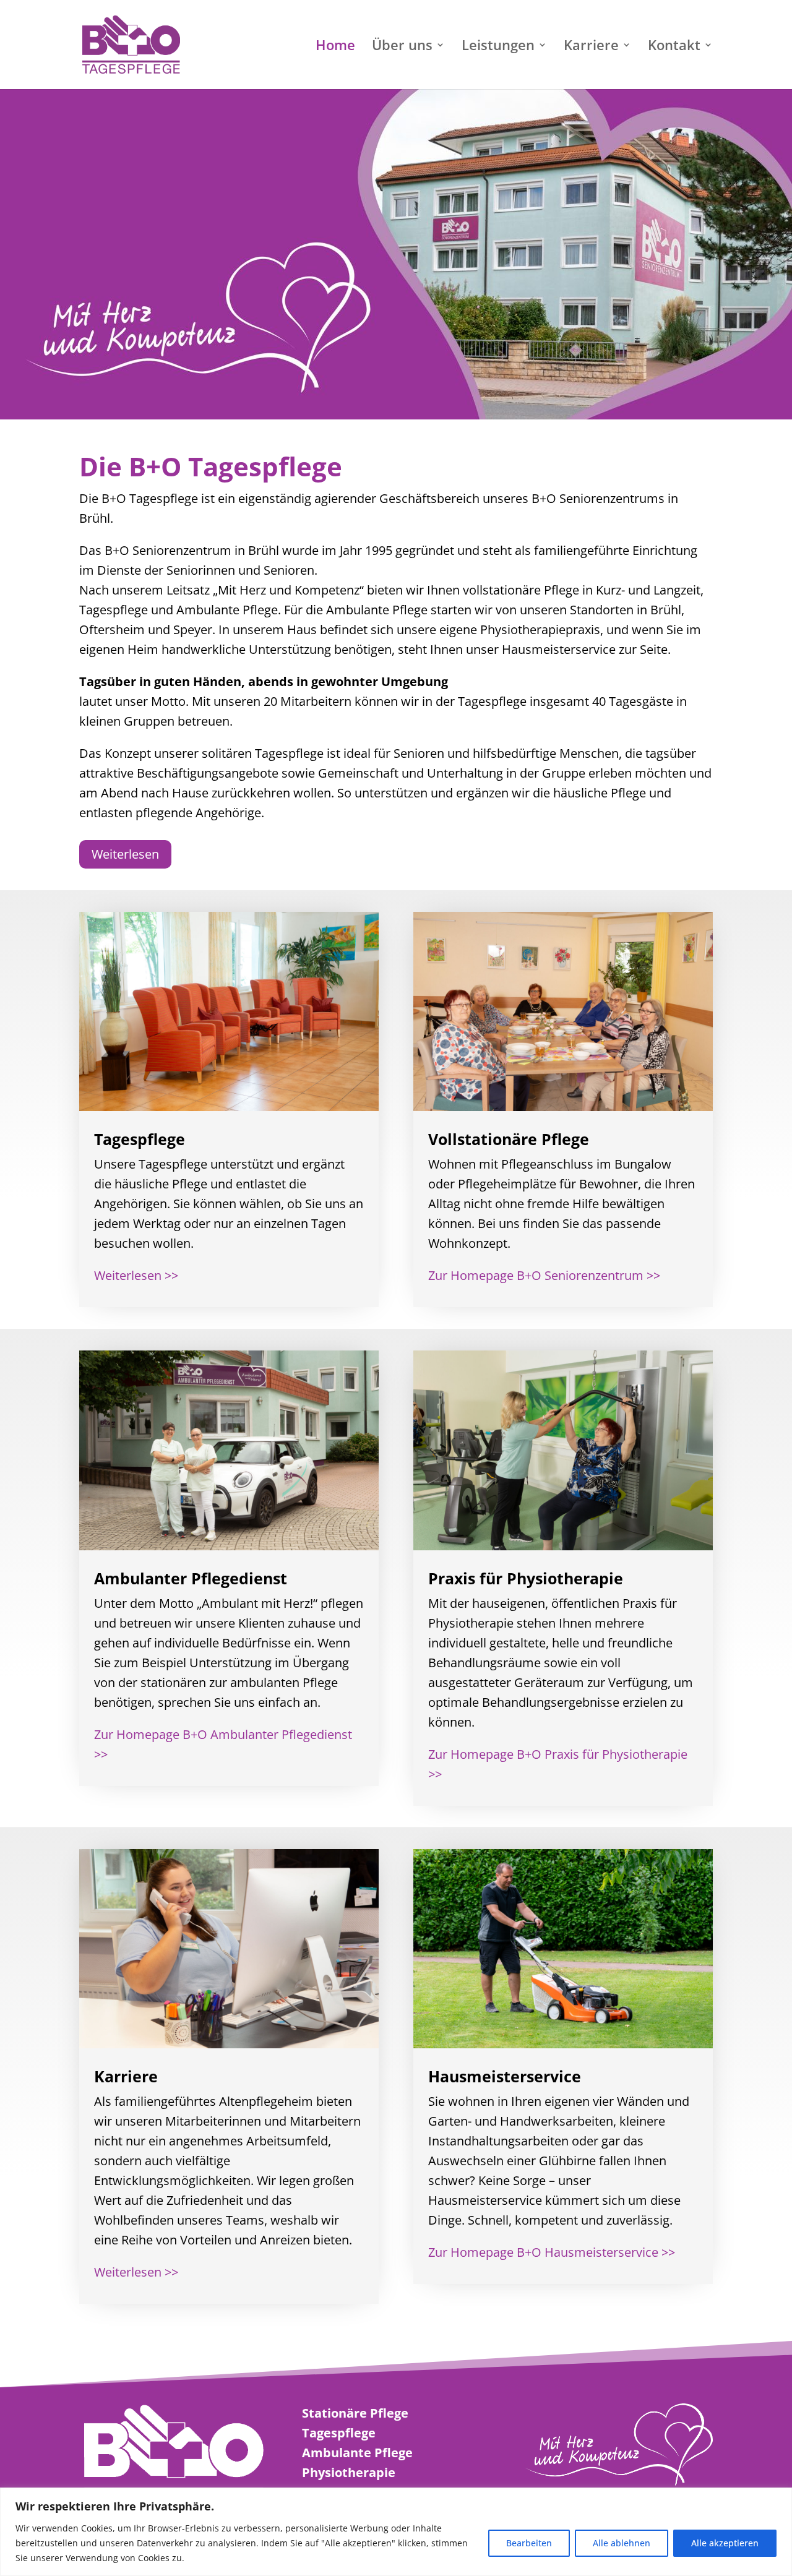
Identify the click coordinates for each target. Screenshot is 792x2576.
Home (335, 47)
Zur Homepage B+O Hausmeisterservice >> (552, 2252)
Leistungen (498, 47)
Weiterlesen (125, 854)
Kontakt (674, 47)
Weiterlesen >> (136, 1275)
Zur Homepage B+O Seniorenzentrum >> (544, 1275)
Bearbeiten (529, 2543)
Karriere (591, 47)
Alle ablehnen (622, 2543)
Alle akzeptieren (725, 2543)
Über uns (402, 47)
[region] (396, 2532)
